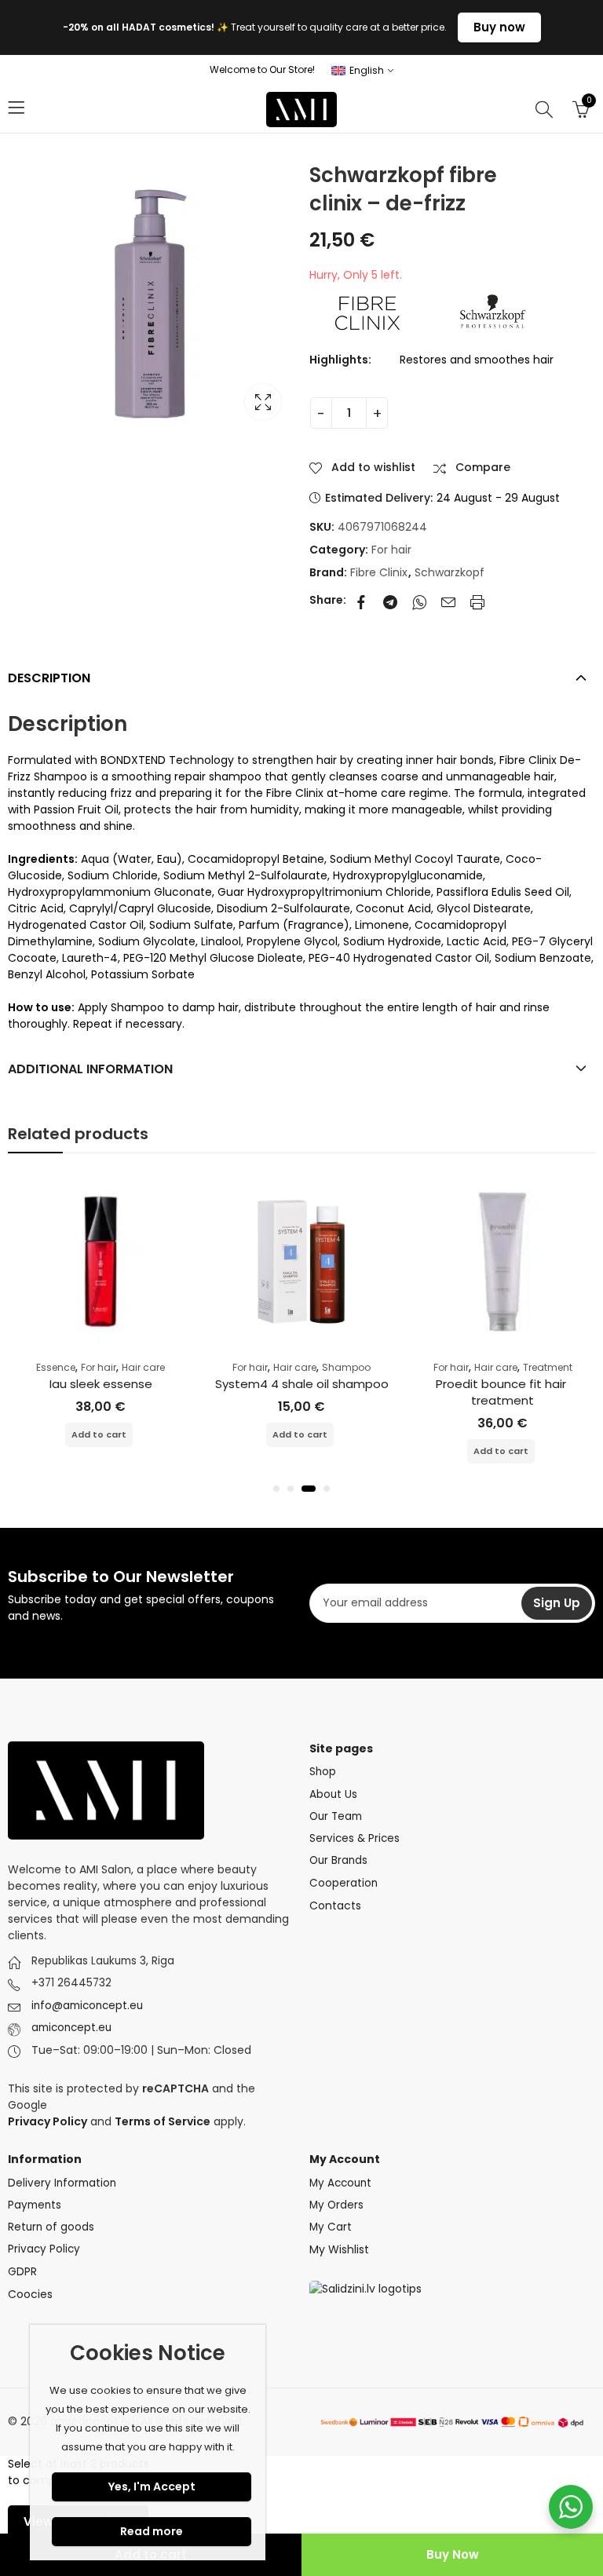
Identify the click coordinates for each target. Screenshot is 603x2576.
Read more (152, 2531)
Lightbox (263, 402)
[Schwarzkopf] (493, 311)
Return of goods (51, 2227)
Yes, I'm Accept (152, 2486)
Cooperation (344, 1883)
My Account (340, 2183)
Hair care (143, 1367)
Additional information (90, 1069)
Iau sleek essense (101, 1384)
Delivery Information (62, 2183)
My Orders (336, 2205)
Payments (35, 2205)
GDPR (22, 2272)
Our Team (336, 1816)
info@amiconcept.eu (87, 2006)
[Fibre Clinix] (368, 311)
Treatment (548, 1367)
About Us (333, 1794)
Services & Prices (354, 1838)
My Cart (331, 2227)
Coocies (30, 2294)
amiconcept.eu (71, 2028)
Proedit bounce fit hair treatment (502, 1392)
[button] (276, 1489)
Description (49, 678)
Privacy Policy (44, 2249)
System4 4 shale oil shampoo (302, 1384)
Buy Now (453, 2554)
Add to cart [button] (99, 1434)
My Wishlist (339, 2249)
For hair (391, 550)
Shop (323, 1772)
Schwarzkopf (450, 572)
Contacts (335, 1906)
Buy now (499, 27)
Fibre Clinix (379, 572)
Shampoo (346, 1367)
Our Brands (338, 1860)
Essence (56, 1367)
